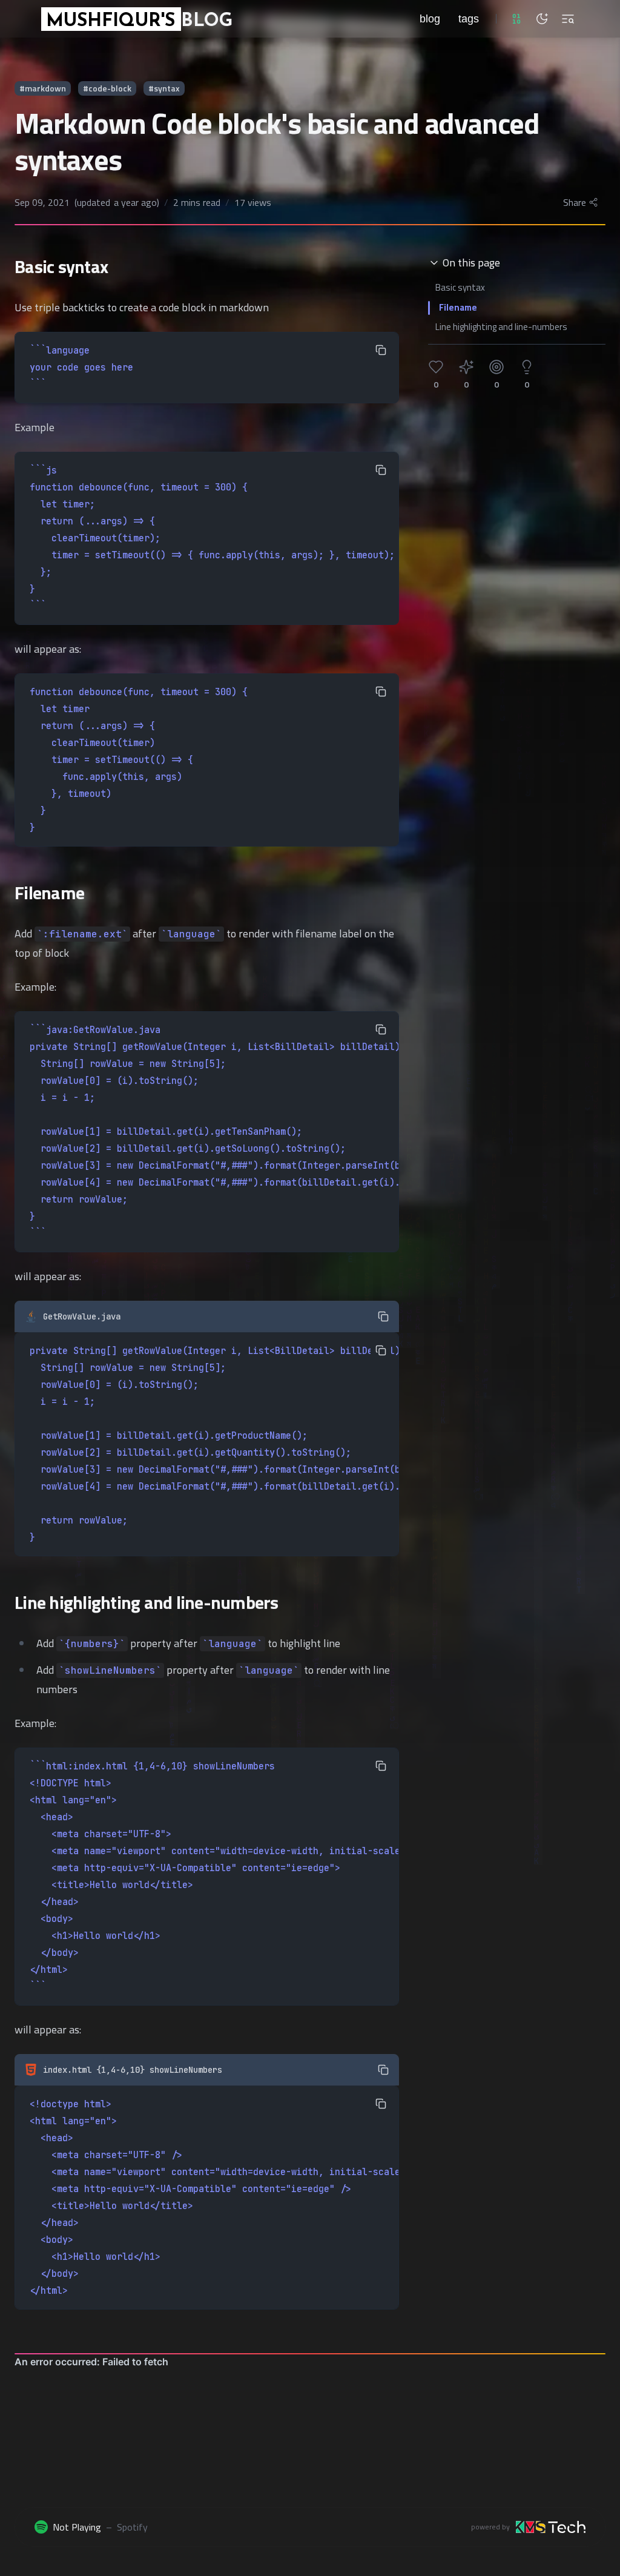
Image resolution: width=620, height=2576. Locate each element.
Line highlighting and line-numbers (501, 327)
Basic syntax (460, 287)
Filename (458, 307)
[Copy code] (381, 350)
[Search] (568, 19)
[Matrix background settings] (516, 19)
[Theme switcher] (542, 19)
